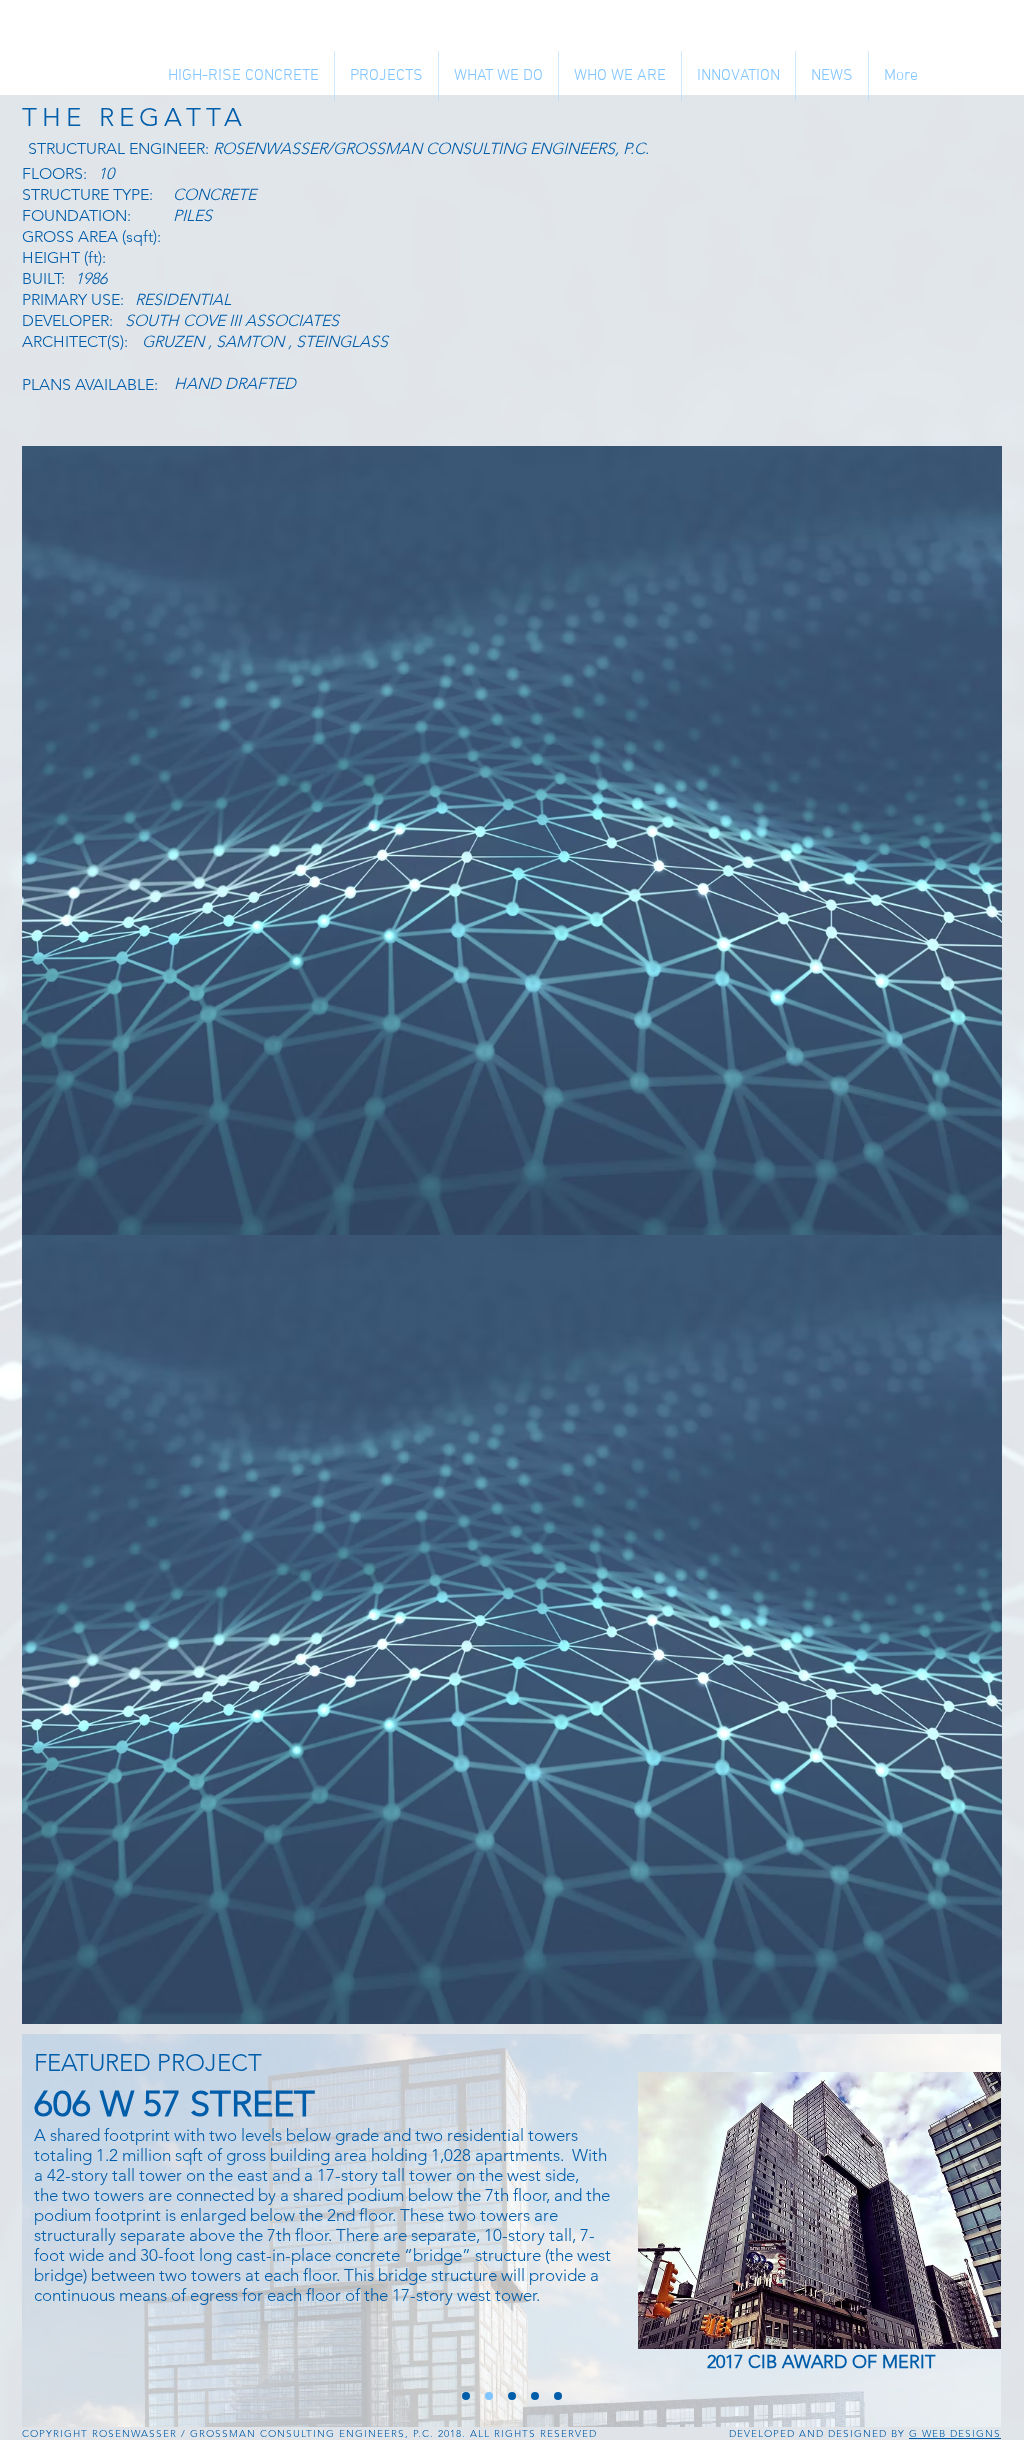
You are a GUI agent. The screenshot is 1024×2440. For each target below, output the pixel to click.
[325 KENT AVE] (512, 2396)
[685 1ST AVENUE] (535, 2396)
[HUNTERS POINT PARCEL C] (466, 2396)
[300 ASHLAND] (558, 2396)
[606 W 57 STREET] (489, 2396)
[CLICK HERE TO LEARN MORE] (823, 2210)
